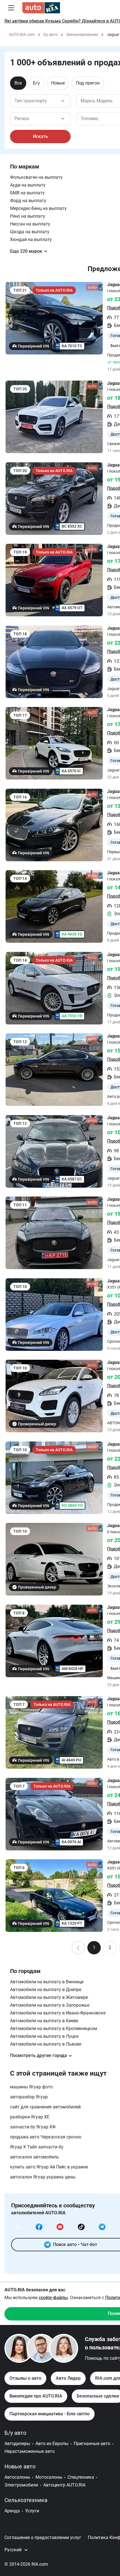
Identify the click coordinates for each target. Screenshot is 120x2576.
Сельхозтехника (26, 2500)
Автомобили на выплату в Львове (46, 2044)
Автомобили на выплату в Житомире (49, 1997)
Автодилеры (17, 2444)
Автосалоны (17, 2477)
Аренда (12, 2511)
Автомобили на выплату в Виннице (47, 1982)
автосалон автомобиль (34, 2157)
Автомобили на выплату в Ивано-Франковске (58, 2013)
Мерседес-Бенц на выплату (38, 208)
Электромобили (21, 2485)
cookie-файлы (53, 2298)
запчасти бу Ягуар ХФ (33, 2127)
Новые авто (20, 2466)
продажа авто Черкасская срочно (46, 2137)
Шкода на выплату (30, 232)
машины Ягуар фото (31, 2087)
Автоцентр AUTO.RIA (64, 2485)
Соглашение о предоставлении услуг (43, 2537)
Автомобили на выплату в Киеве (44, 2021)
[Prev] (78, 1948)
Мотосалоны (49, 2477)
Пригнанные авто (92, 2444)
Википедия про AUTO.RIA (36, 2396)
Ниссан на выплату (30, 224)
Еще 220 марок (26, 251)
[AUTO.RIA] (41, 8)
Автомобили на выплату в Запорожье (50, 2005)
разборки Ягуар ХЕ (30, 2117)
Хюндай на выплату (31, 240)
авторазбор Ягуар (29, 2097)
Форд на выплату (28, 201)
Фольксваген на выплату (36, 177)
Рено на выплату (28, 216)
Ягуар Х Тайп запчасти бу (37, 2147)
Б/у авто (15, 2433)
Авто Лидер (68, 2378)
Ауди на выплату (28, 185)
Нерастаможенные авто (30, 2451)
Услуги (32, 2511)
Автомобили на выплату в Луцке (44, 2036)
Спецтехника (81, 2477)
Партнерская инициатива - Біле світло (50, 2414)
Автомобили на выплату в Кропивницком (54, 2028)
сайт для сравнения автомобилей (45, 2107)
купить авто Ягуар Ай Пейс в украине (49, 2167)
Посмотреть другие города (39, 2055)
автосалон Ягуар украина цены (43, 2177)
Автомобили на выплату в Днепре (46, 1990)
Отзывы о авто (25, 2378)
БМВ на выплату (27, 193)
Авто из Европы (52, 2444)
